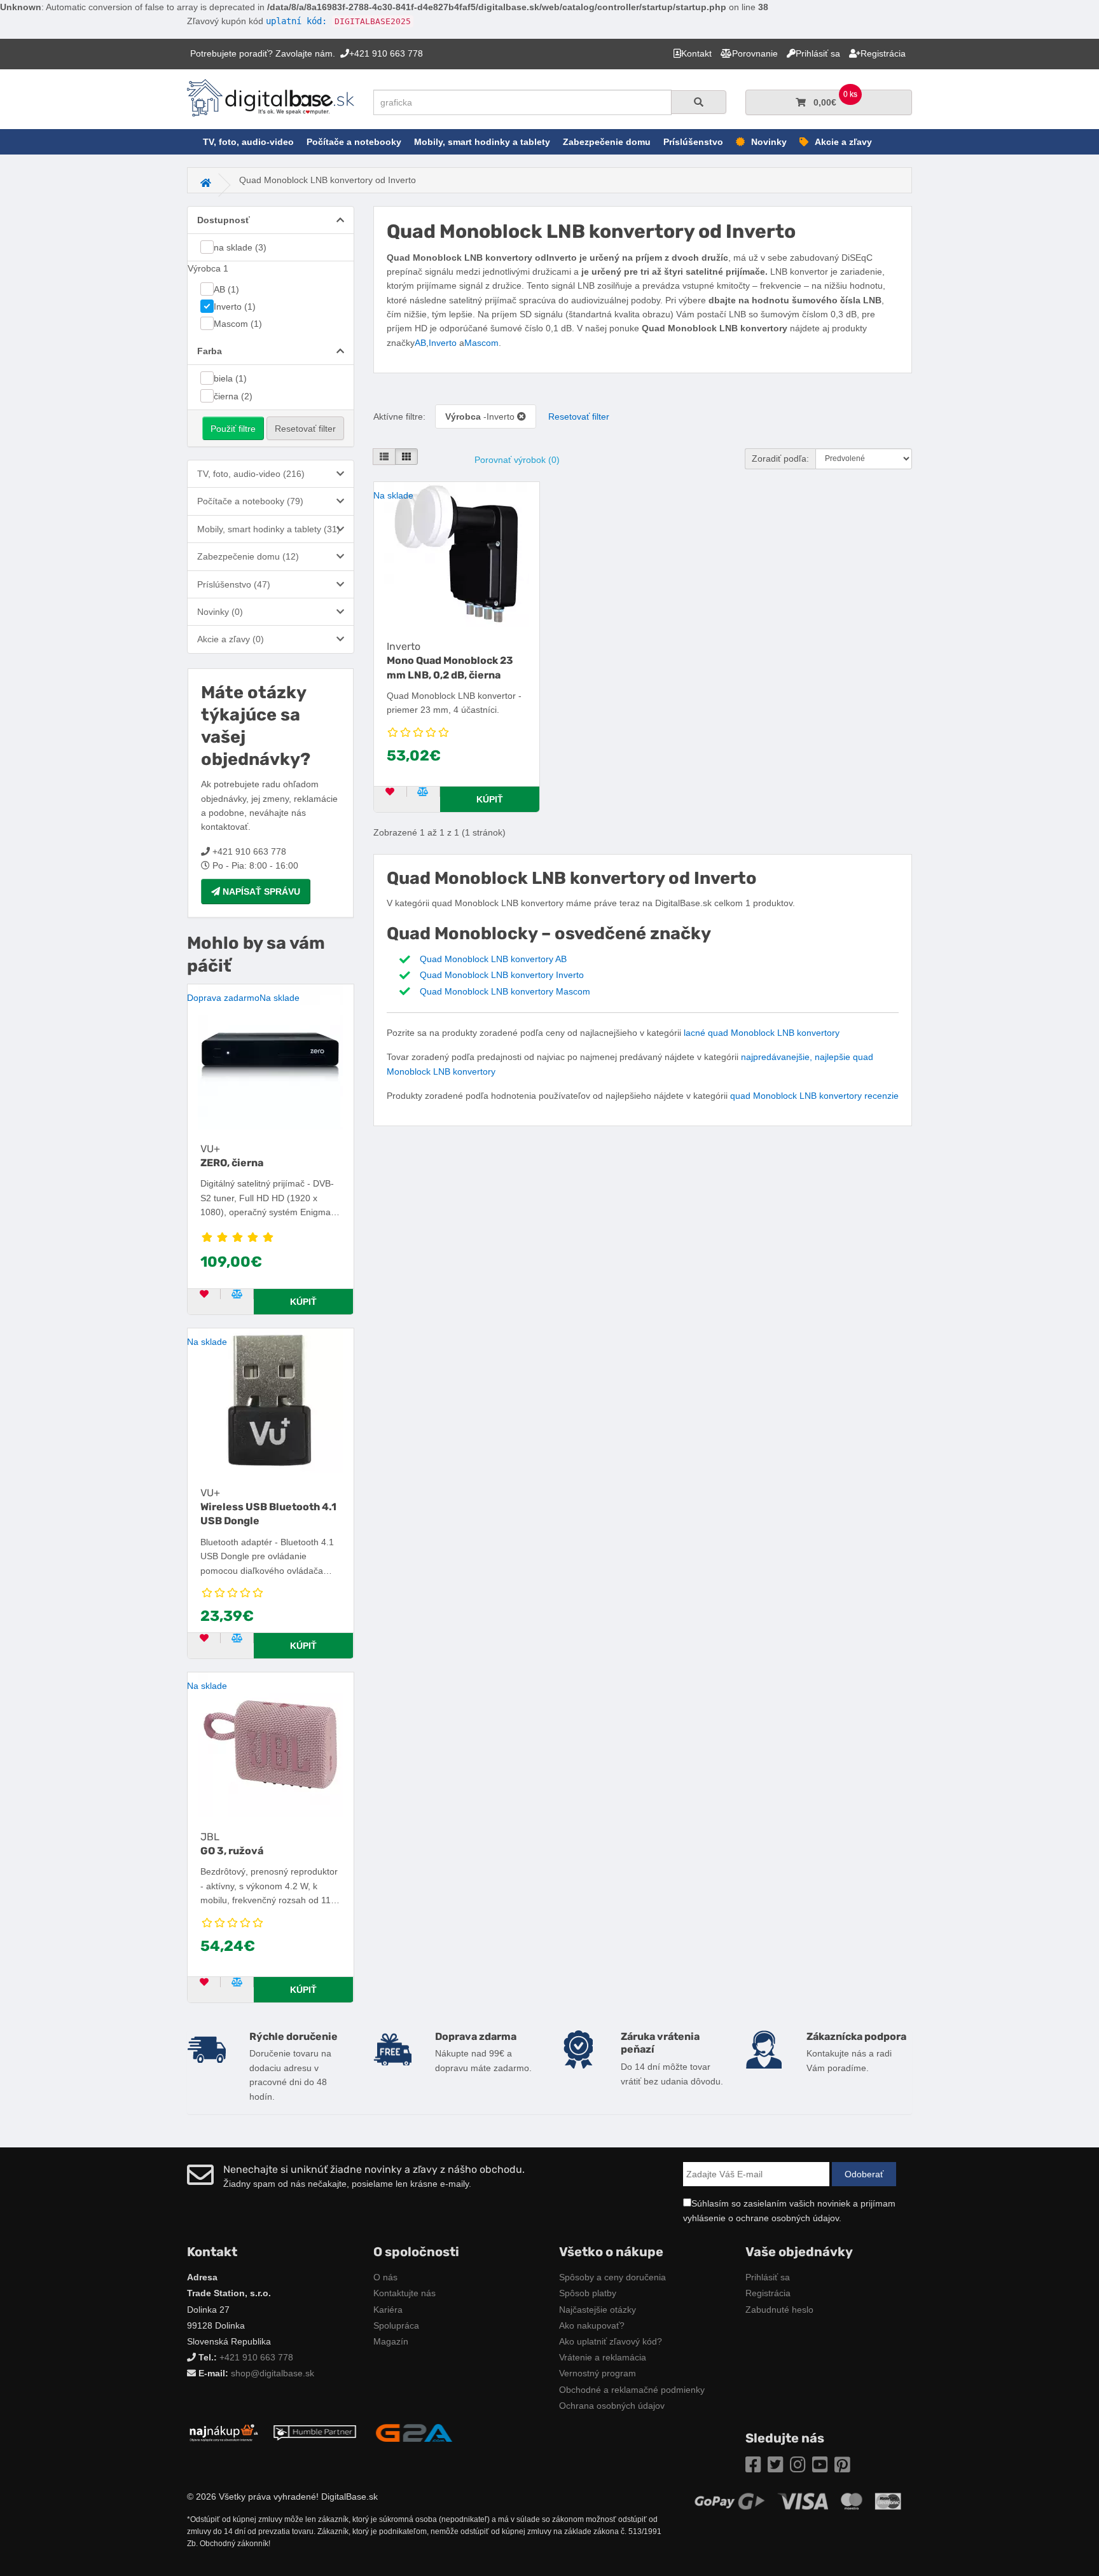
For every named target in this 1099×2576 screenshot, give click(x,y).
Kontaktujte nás (404, 2293)
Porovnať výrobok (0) (517, 460)
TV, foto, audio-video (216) (251, 474)
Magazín (391, 2341)
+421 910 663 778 (256, 2357)
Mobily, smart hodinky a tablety (482, 142)
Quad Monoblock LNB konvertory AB (493, 959)
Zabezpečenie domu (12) (248, 556)
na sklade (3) (240, 247)
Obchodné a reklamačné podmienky (632, 2390)
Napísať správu (260, 892)
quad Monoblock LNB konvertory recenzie (814, 1096)
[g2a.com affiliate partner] (414, 2432)
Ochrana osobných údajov (612, 2406)
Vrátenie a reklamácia (603, 2357)
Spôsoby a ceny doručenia (612, 2277)
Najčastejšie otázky (598, 2310)
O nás (385, 2277)
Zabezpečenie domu (607, 142)
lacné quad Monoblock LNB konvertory (762, 1033)
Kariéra (388, 2310)
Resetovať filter (305, 429)
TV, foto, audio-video (248, 142)
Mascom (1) (238, 324)
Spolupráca (396, 2325)
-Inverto (481, 417)
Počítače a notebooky (354, 142)
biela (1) (230, 378)
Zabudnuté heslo (779, 2310)
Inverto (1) (235, 307)
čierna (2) (233, 396)
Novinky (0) (220, 612)
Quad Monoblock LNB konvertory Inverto (502, 975)
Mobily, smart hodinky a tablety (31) (269, 529)
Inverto (443, 343)
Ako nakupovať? (592, 2325)
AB (420, 343)
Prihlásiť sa (768, 2277)
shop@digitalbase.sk (273, 2373)
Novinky (769, 142)
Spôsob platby (588, 2293)
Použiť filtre (233, 429)
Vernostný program (598, 2373)
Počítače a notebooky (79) (250, 501)
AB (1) (226, 289)
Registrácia (768, 2293)
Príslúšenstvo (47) (234, 584)
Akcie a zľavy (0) (231, 639)
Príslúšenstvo (693, 142)
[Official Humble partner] (315, 2432)
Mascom (481, 343)
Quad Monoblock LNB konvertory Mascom (505, 991)
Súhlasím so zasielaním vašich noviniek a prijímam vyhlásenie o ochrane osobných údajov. (789, 2210)
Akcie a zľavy (843, 142)
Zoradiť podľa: (780, 458)
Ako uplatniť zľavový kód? (611, 2341)
